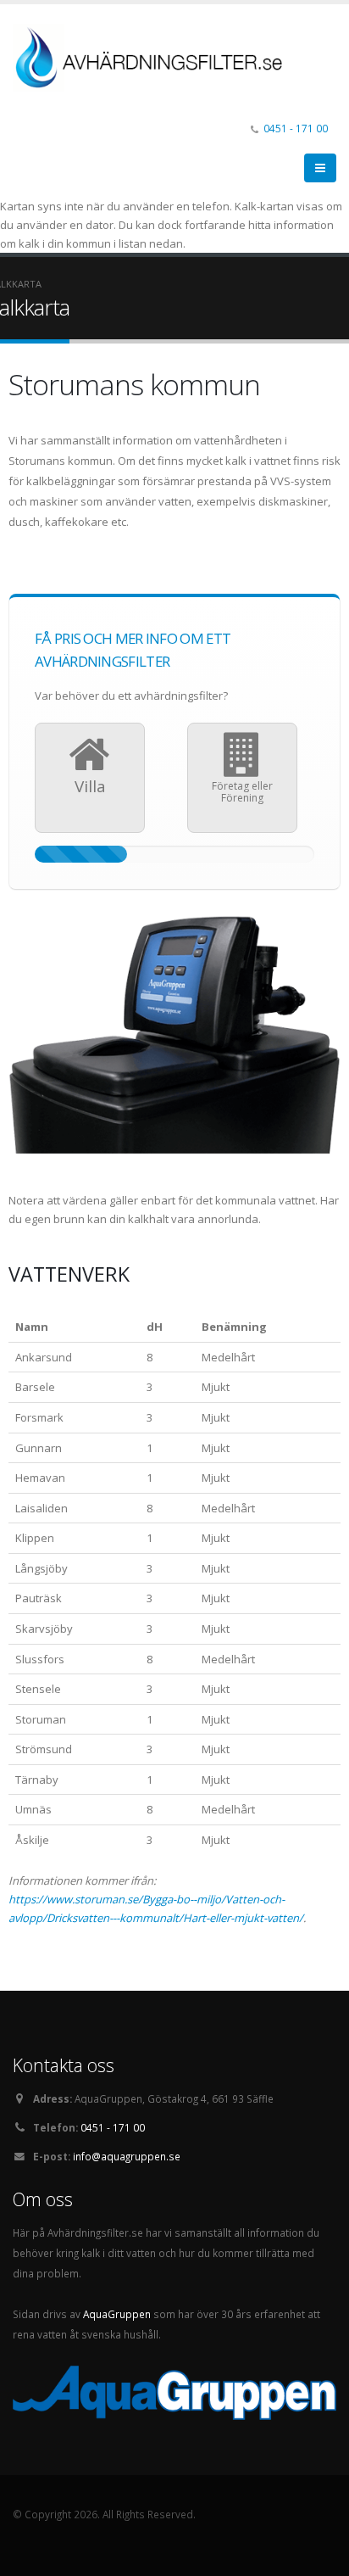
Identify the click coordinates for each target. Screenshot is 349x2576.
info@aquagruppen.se (127, 2156)
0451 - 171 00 (296, 128)
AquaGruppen (117, 2314)
